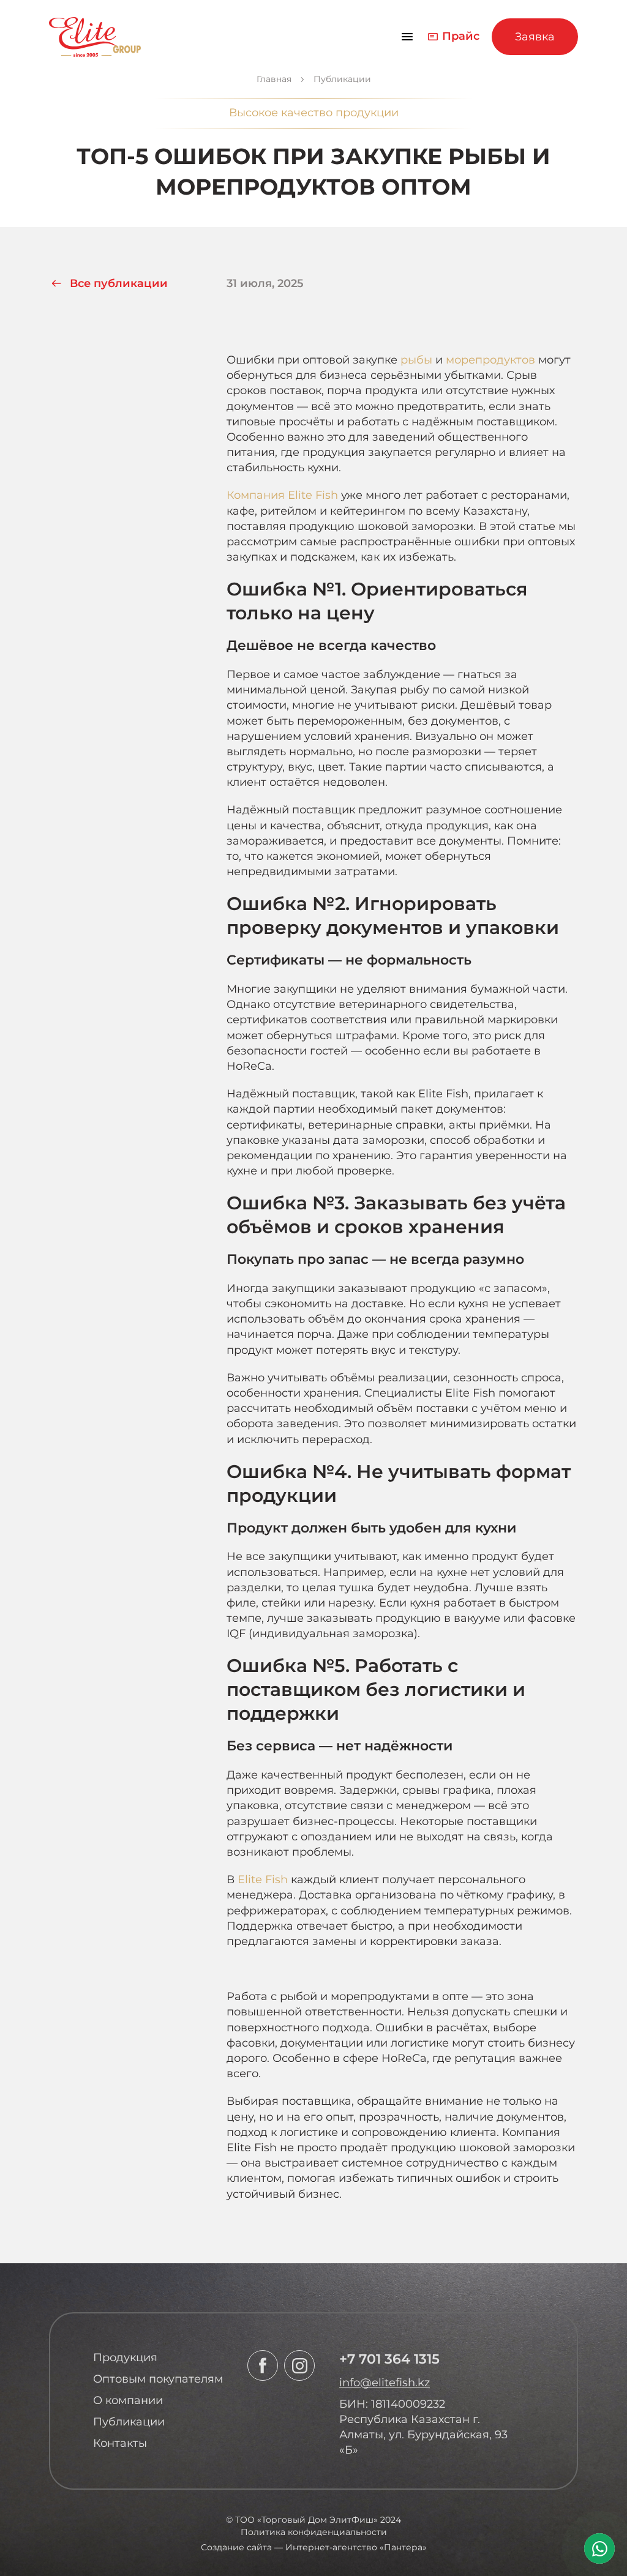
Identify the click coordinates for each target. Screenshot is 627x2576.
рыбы (416, 360)
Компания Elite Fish (282, 495)
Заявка (535, 37)
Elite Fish (263, 1880)
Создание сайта (236, 2547)
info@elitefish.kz (385, 2383)
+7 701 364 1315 (389, 2359)
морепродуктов (490, 360)
